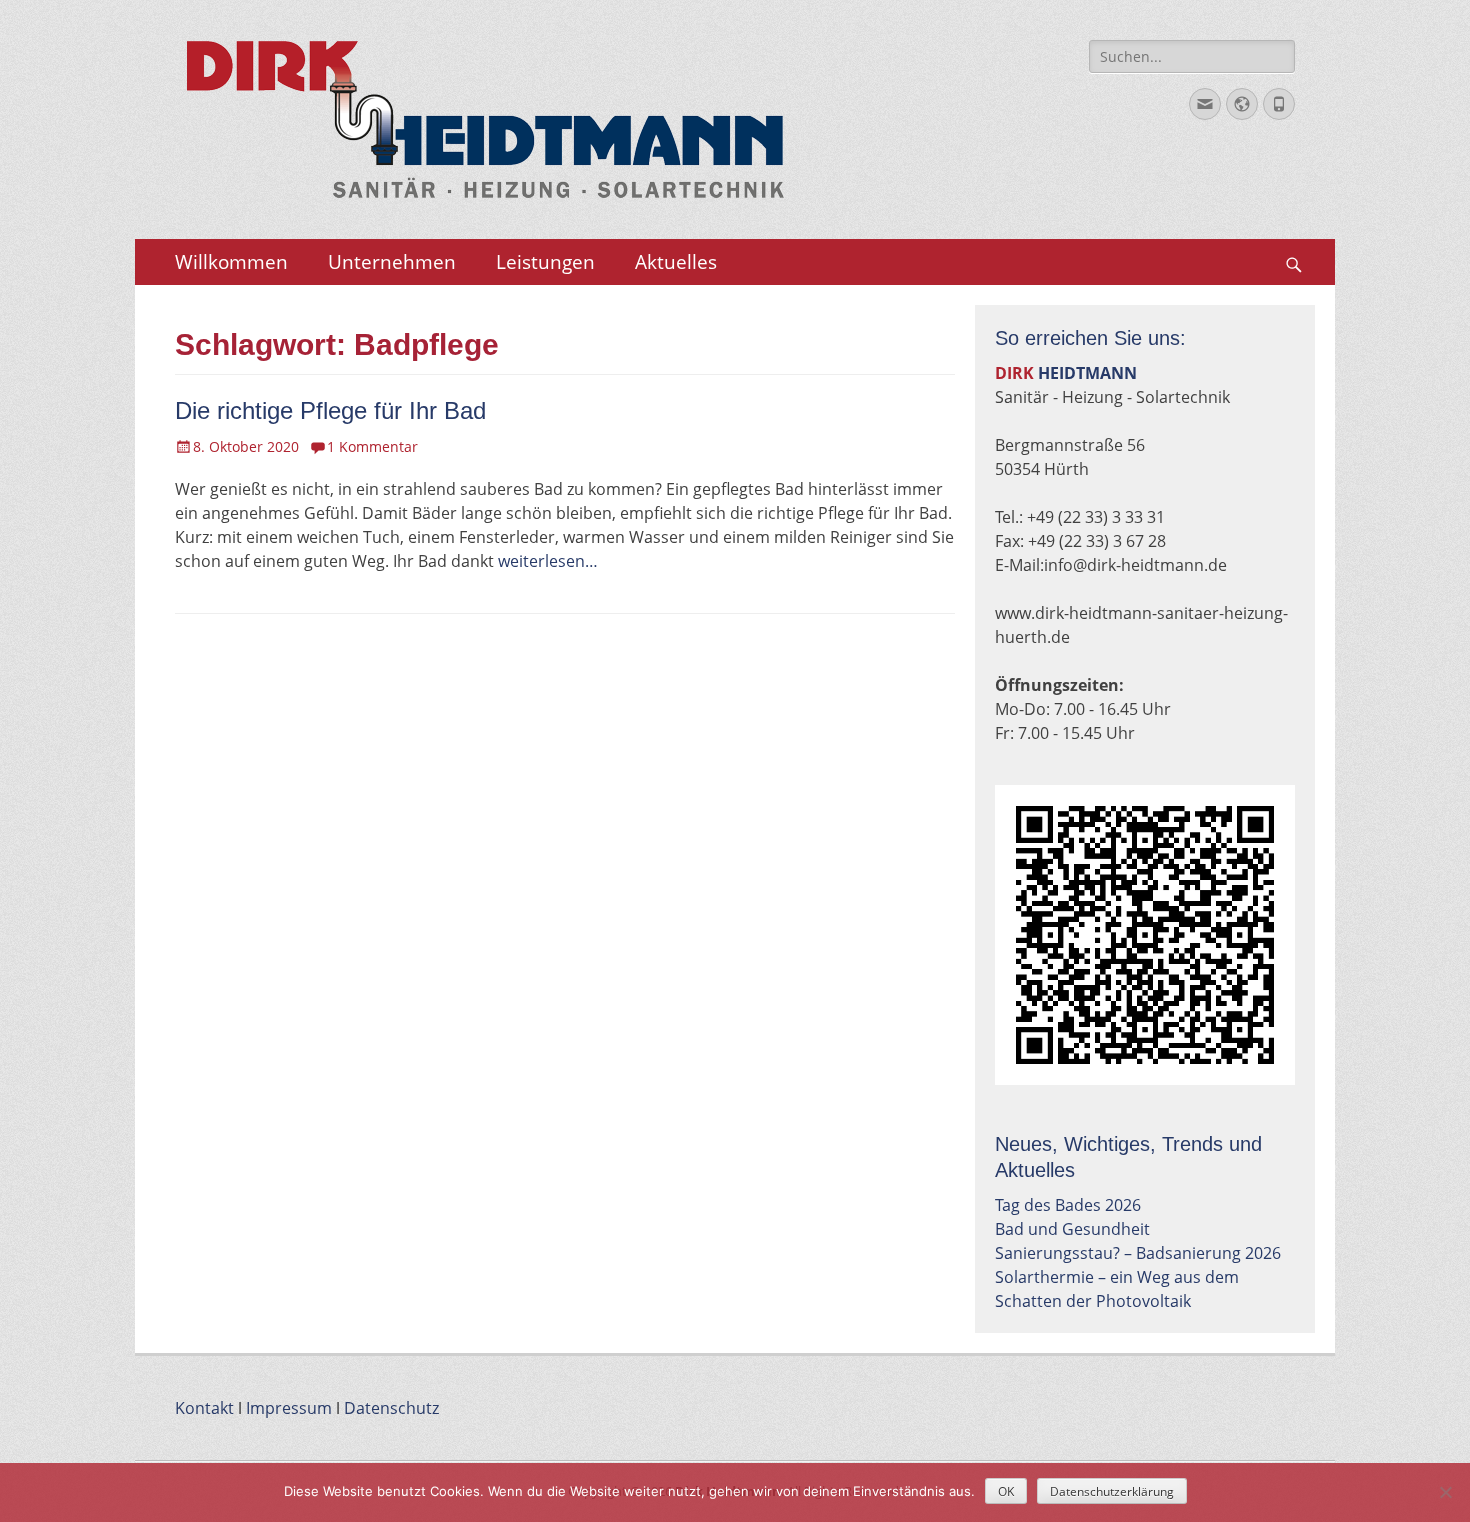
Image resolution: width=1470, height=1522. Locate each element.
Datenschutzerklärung (1112, 1491)
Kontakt (204, 1408)
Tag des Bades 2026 (1068, 1205)
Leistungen (545, 262)
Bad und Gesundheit (1072, 1229)
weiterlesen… (548, 561)
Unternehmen (392, 262)
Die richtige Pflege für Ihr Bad (330, 410)
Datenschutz (391, 1408)
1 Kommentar (372, 446)
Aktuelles (676, 262)
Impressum (289, 1408)
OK (1006, 1491)
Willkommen (231, 262)
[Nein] (1445, 1492)
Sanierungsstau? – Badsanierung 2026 (1138, 1253)
